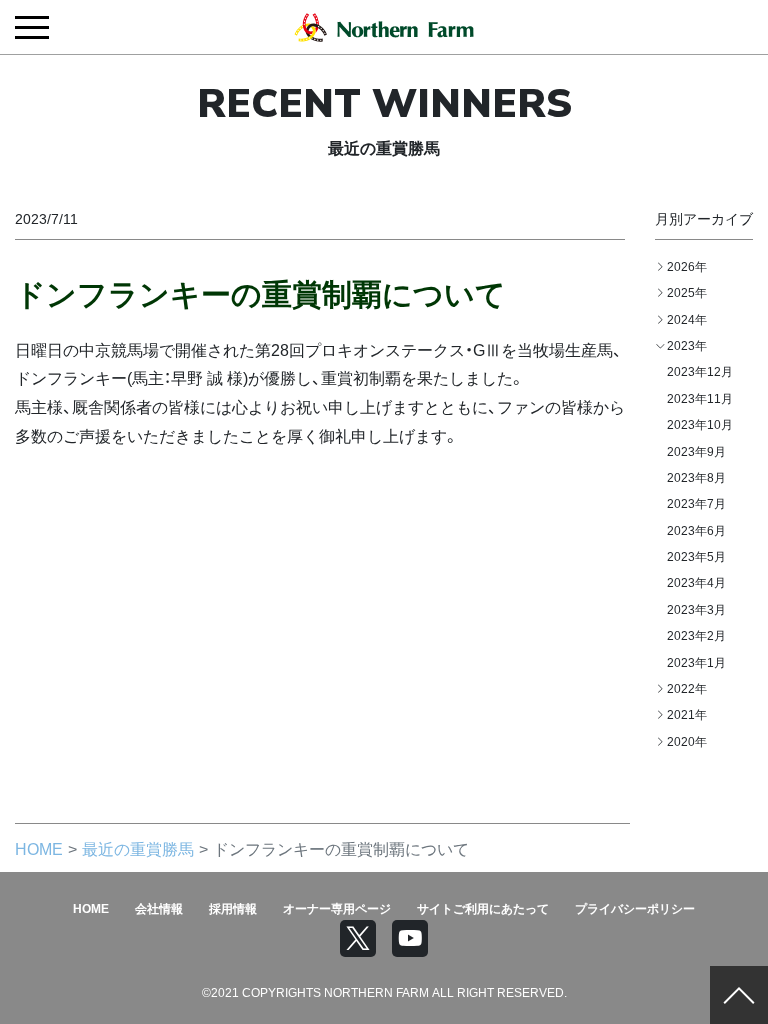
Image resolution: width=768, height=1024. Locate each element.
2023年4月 (696, 582)
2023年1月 (696, 662)
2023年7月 (696, 503)
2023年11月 (700, 398)
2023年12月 (700, 371)
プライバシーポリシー (635, 908)
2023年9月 (696, 451)
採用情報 (233, 908)
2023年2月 (696, 635)
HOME (39, 848)
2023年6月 (696, 530)
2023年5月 (696, 556)
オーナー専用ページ (337, 908)
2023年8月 (696, 477)
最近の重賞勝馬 (138, 848)
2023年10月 (700, 424)
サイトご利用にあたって (483, 908)
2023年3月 (696, 609)
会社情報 (159, 908)
